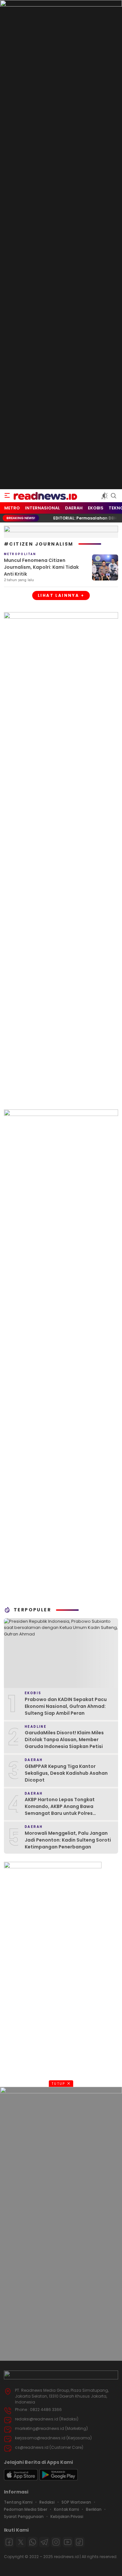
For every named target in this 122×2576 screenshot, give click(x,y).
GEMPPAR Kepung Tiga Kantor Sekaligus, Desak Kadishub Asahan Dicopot (66, 1773)
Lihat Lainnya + (61, 595)
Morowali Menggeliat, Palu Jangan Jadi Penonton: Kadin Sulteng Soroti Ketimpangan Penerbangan (68, 1840)
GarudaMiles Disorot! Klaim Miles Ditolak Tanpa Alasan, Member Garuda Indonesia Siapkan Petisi (64, 1740)
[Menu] (7, 496)
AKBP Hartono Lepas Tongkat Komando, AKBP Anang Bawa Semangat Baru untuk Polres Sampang (60, 1810)
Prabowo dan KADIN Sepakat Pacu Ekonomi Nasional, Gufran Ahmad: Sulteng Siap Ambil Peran (66, 1706)
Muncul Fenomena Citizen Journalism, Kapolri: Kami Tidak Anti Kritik (41, 567)
